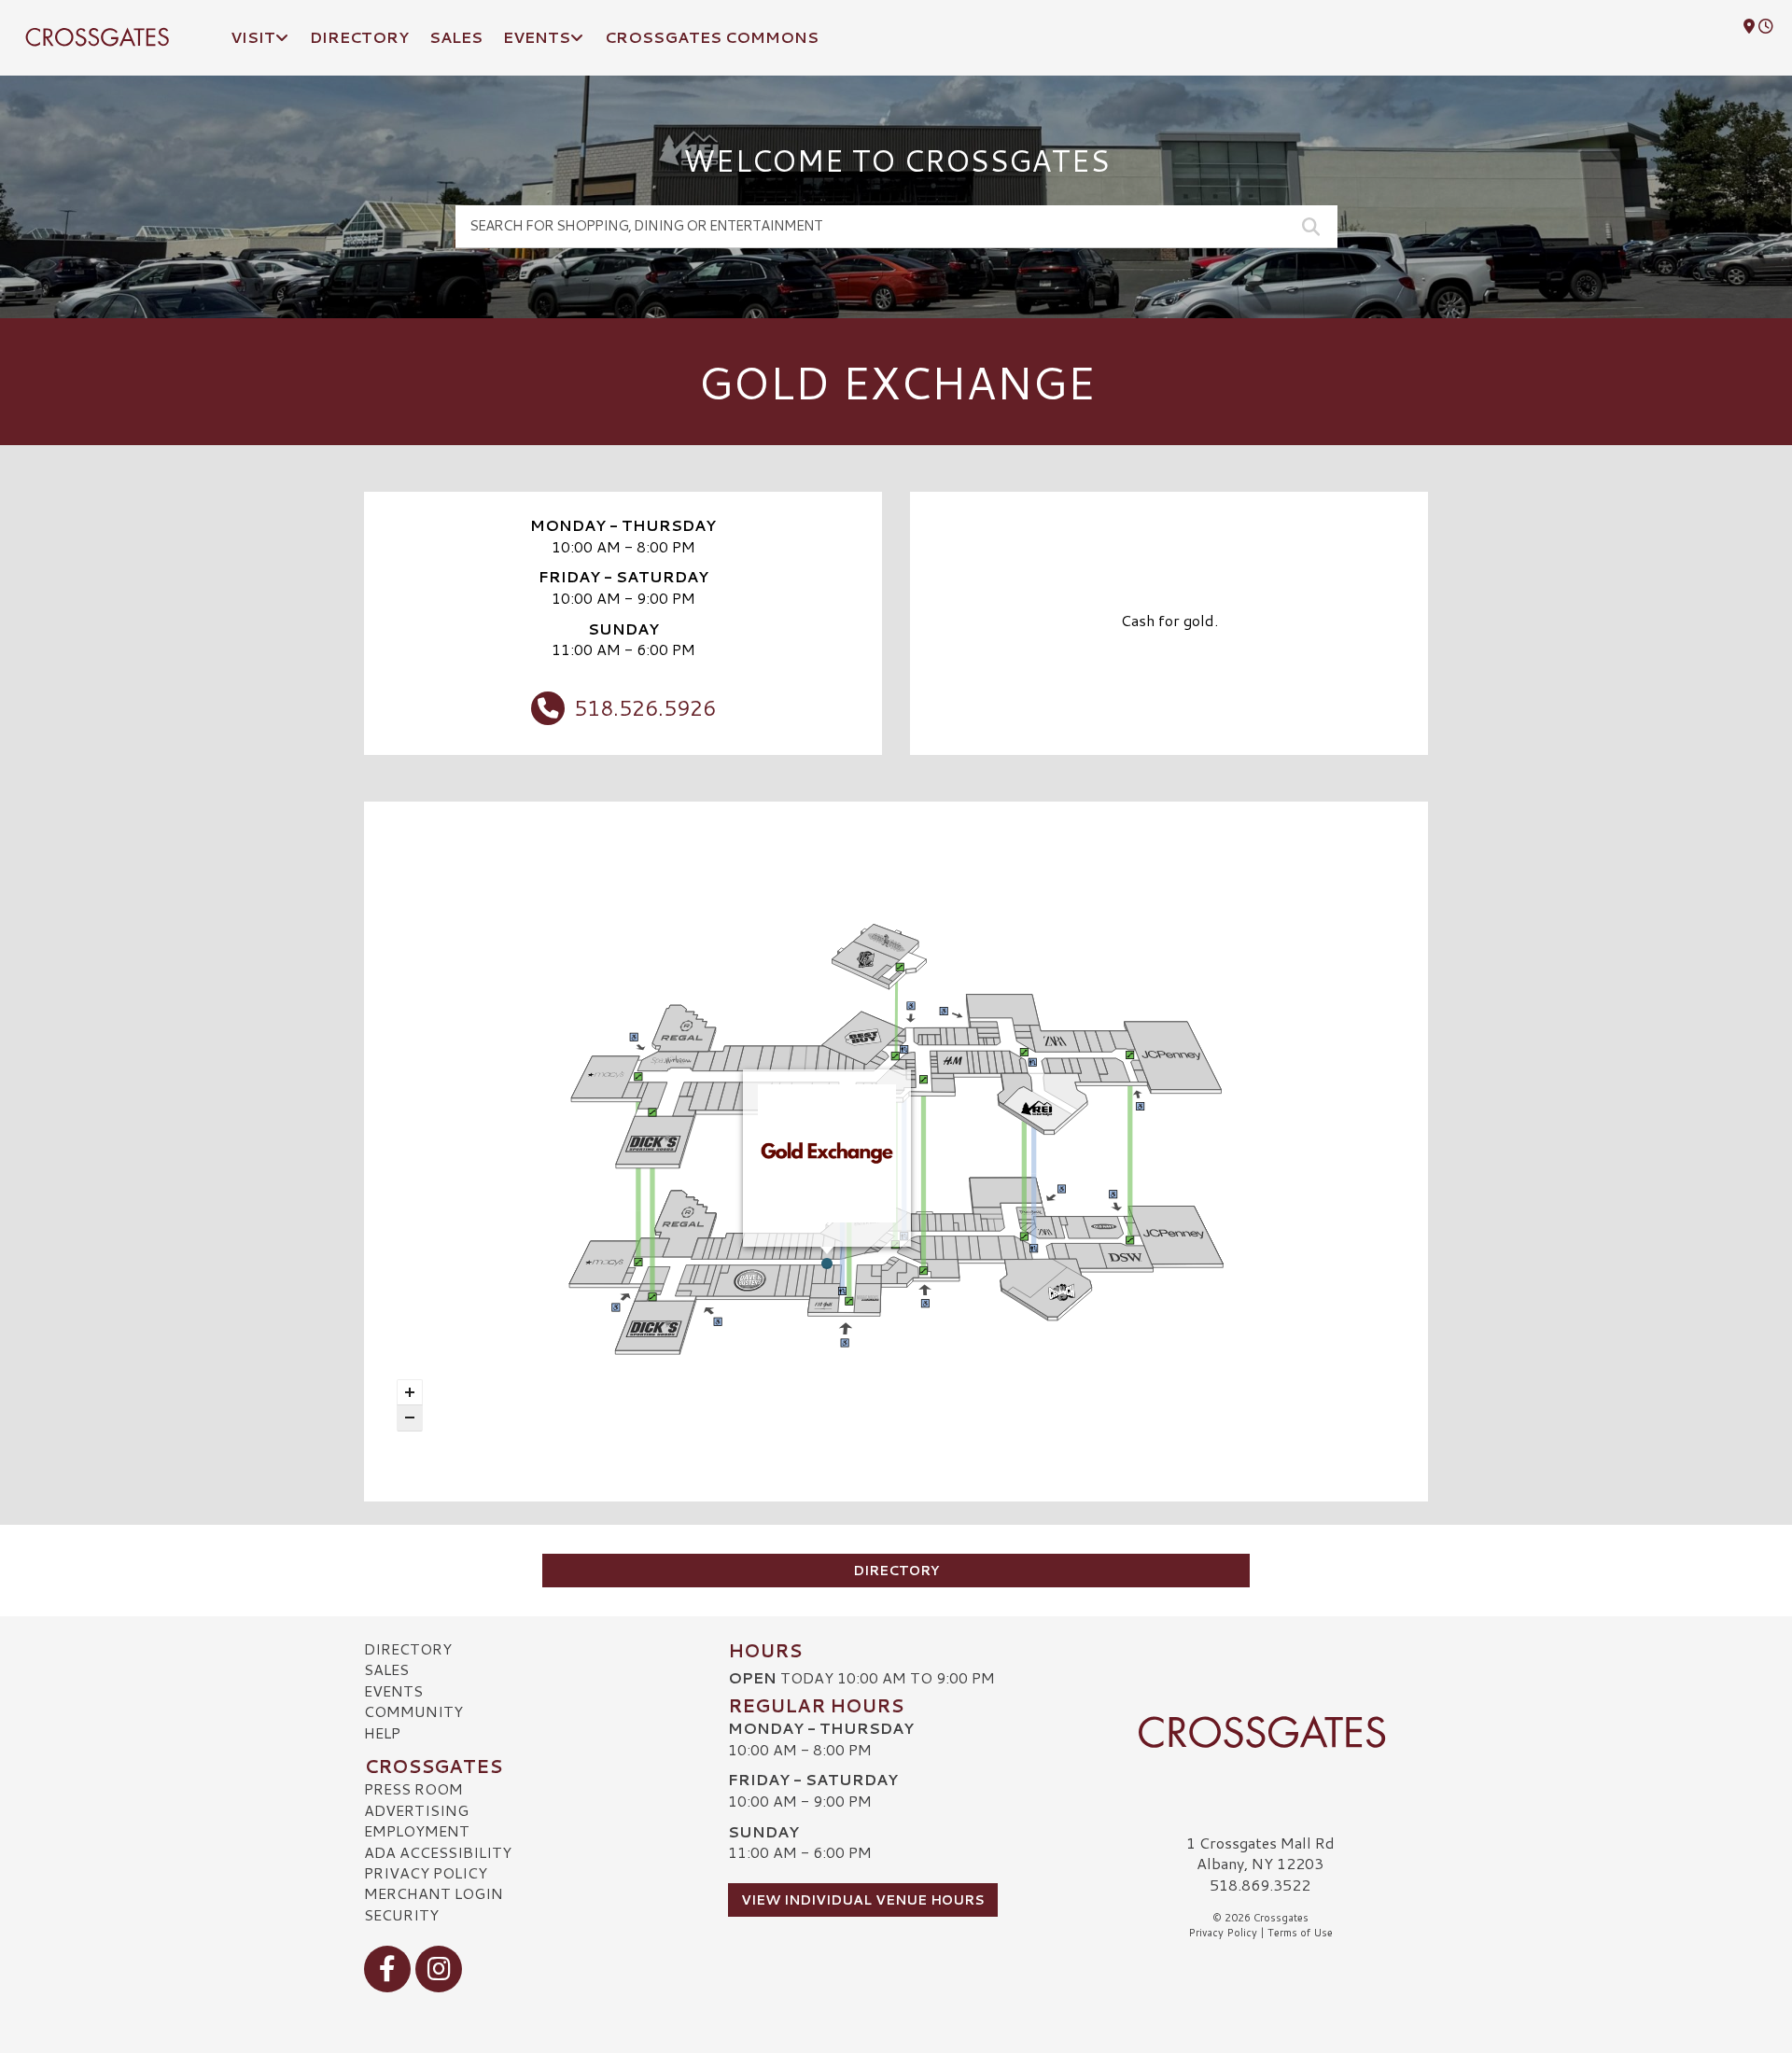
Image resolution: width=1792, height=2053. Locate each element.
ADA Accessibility (438, 1852)
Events (393, 1690)
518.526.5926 (645, 707)
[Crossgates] (1260, 1732)
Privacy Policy (426, 1872)
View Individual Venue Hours (863, 1900)
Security (401, 1914)
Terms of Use (1300, 1933)
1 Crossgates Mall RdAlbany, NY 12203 (1260, 1853)
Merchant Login (434, 1893)
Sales (386, 1669)
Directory (896, 1571)
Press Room (413, 1788)
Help (382, 1732)
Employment (417, 1830)
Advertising (416, 1810)
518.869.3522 (1260, 1885)
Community (413, 1711)
